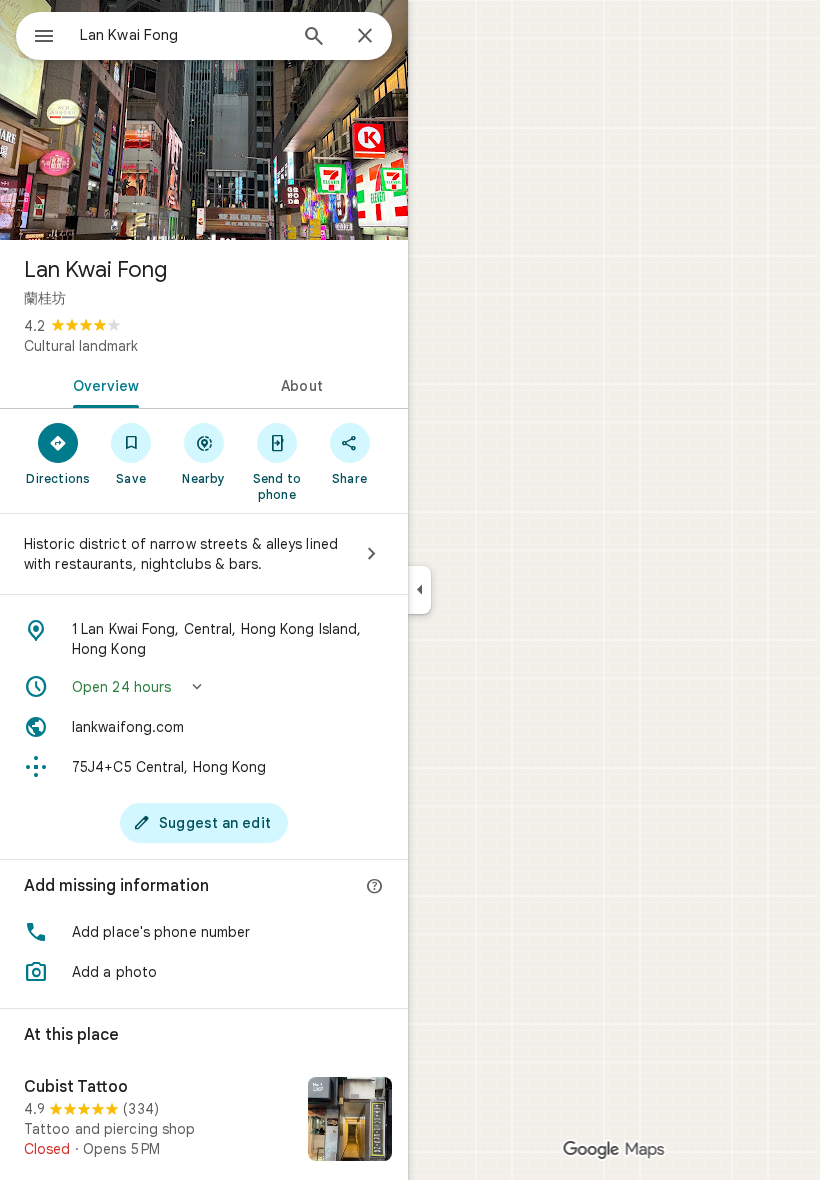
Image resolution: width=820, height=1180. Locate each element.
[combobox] (183, 35)
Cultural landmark (81, 346)
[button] (204, 687)
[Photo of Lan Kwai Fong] (204, 120)
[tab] (102, 384)
